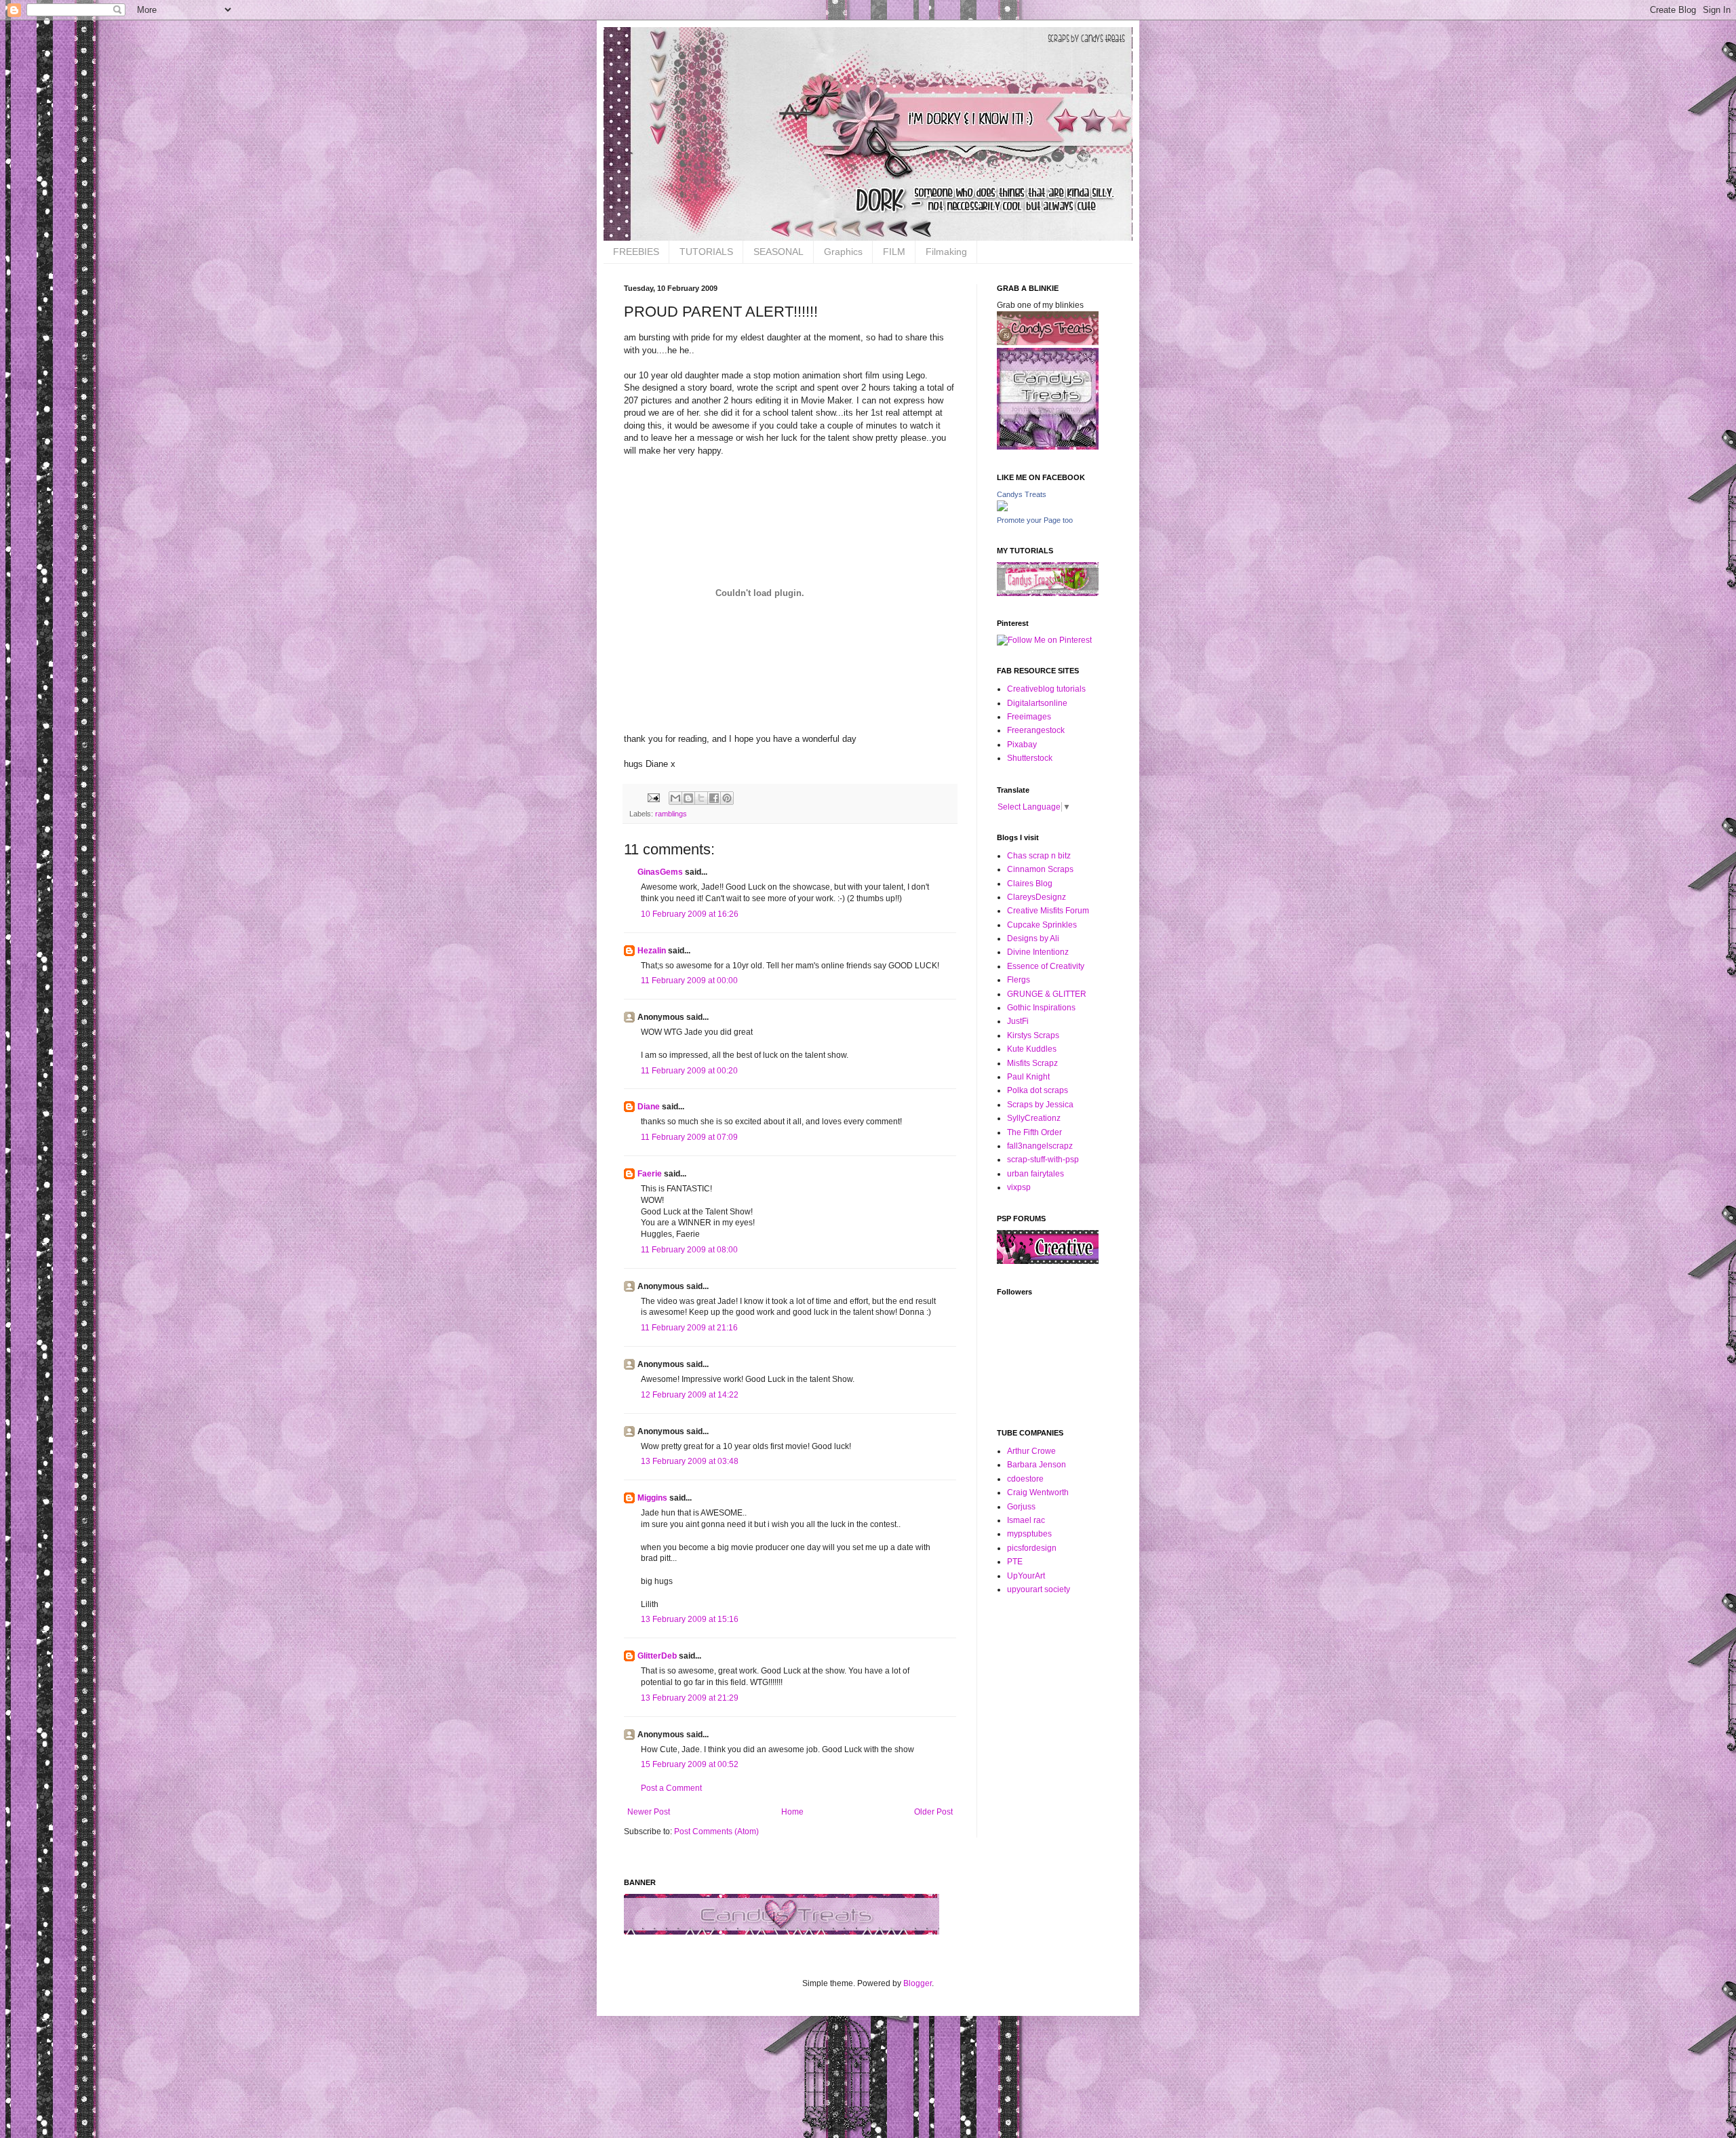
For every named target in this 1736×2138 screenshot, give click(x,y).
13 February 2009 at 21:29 (690, 1698)
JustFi (1018, 1021)
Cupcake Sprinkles (1042, 925)
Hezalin (652, 951)
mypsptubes (1029, 1534)
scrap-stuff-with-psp (1043, 1160)
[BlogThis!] (688, 798)
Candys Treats (1022, 494)
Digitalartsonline (1037, 703)
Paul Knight (1028, 1077)
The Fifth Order (1034, 1132)
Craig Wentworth (1038, 1492)
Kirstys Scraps (1033, 1035)
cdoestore (1025, 1479)
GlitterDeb (657, 1656)
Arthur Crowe (1031, 1451)
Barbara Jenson (1037, 1465)
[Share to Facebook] (714, 798)
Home (792, 1812)
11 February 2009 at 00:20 (689, 1071)
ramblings (671, 814)
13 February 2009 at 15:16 (690, 1619)
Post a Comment (671, 1788)
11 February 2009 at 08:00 (689, 1250)
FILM (894, 252)
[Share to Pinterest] (727, 798)
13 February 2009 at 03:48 (690, 1461)
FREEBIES (636, 252)
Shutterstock (1030, 758)
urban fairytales (1035, 1174)
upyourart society (1039, 1589)
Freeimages (1029, 717)
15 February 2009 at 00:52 (690, 1764)
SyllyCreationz (1034, 1118)
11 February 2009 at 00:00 (689, 981)
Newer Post (649, 1812)
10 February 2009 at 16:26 (690, 914)
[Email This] (675, 798)
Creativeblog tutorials (1046, 689)
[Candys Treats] (1002, 509)
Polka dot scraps (1038, 1090)
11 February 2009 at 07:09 (689, 1137)
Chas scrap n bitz (1039, 856)
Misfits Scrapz (1032, 1063)
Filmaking (946, 252)
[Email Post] (653, 797)
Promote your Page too (1035, 520)
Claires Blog (1030, 884)
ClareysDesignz (1037, 897)
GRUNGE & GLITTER (1047, 994)
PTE (1015, 1562)
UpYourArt (1026, 1576)
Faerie (650, 1174)
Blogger (918, 1983)
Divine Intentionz (1038, 952)
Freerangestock (1036, 730)
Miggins (652, 1498)
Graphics (843, 252)
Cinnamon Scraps (1040, 869)
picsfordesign (1032, 1548)
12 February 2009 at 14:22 (690, 1395)
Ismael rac (1026, 1520)
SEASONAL (778, 252)
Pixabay (1022, 745)
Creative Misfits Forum (1048, 911)
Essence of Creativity (1046, 966)
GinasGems (660, 872)
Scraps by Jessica (1040, 1105)
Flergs (1019, 980)
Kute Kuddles (1032, 1049)
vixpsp (1019, 1187)
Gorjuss (1021, 1507)
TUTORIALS (706, 252)
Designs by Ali (1033, 938)
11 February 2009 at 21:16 (689, 1328)
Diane (649, 1107)
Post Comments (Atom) (716, 1832)
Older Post (933, 1812)
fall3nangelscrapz (1040, 1146)
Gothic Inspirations (1041, 1008)
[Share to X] (701, 798)
